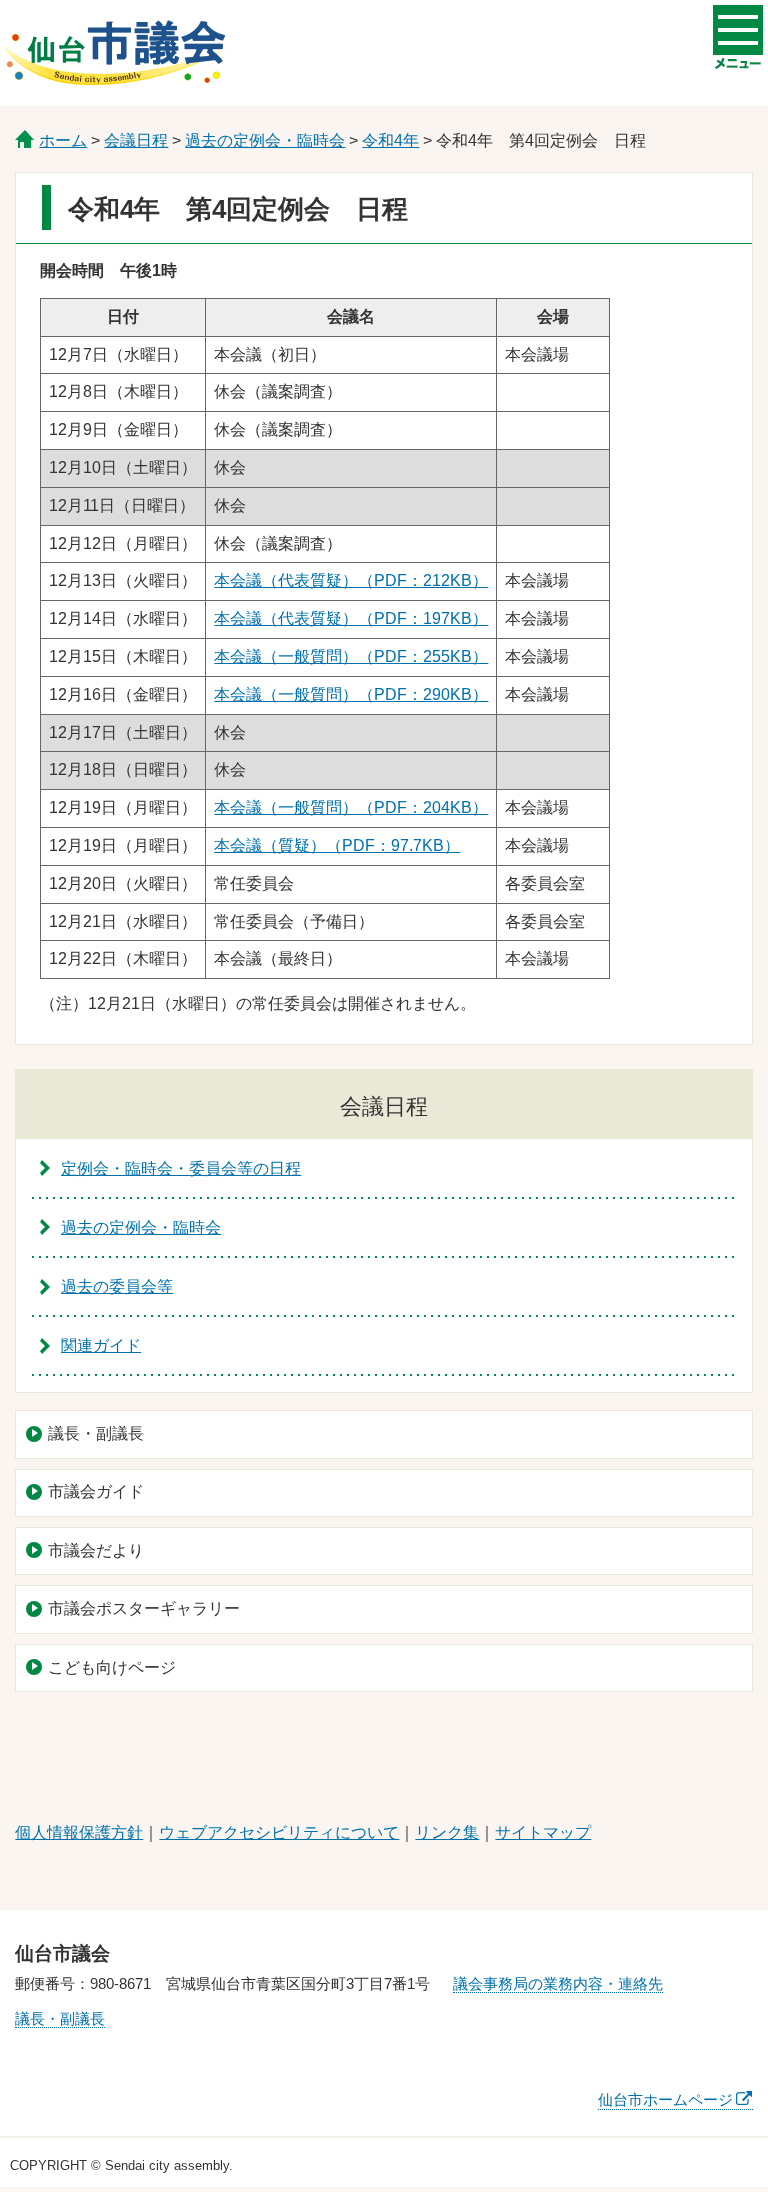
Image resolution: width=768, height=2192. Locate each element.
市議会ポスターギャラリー (144, 1608)
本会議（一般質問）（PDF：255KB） (351, 656)
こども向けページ (112, 1667)
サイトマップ (543, 1832)
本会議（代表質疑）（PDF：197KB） (351, 618)
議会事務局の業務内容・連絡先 (558, 1983)
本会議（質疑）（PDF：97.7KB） (337, 845)
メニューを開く (738, 30)
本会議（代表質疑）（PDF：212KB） (351, 580)
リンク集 (447, 1832)
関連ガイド (101, 1345)
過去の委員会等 (117, 1286)
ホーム (63, 140)
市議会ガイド (96, 1491)
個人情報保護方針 (79, 1832)
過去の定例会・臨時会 (265, 140)
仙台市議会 (114, 53)
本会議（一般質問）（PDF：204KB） (351, 807)
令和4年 (390, 140)
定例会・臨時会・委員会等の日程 (181, 1168)
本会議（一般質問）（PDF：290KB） (351, 694)
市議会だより (96, 1550)
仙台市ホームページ (665, 2099)
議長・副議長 (96, 1433)
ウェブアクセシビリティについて (279, 1832)
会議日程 (136, 140)
